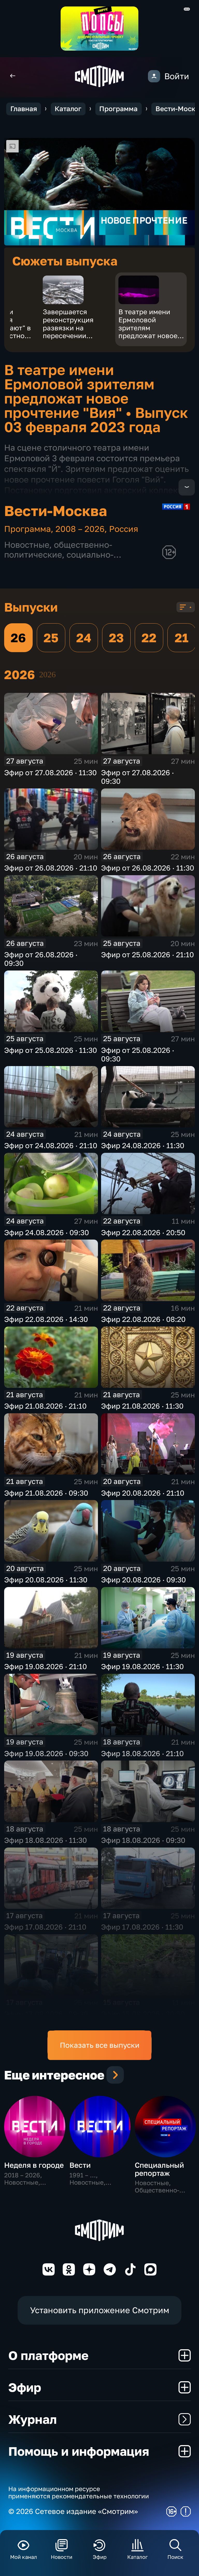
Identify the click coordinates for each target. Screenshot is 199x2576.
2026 (47, 675)
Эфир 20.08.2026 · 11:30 (46, 1580)
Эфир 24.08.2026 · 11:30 (143, 1145)
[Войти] (154, 76)
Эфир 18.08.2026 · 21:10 (142, 1753)
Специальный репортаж (159, 2169)
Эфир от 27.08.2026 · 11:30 (50, 772)
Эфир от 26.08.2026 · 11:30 (148, 868)
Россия (124, 529)
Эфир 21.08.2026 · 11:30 (142, 1406)
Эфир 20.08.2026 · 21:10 (143, 1493)
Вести (80, 2165)
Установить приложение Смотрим (100, 2310)
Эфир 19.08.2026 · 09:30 (46, 1753)
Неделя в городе (34, 2165)
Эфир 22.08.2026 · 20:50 (143, 1232)
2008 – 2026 (80, 529)
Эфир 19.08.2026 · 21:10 (45, 1666)
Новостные (27, 545)
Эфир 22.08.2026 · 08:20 (143, 1319)
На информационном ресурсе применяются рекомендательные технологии (79, 2492)
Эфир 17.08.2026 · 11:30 (142, 1927)
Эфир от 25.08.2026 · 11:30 (51, 1050)
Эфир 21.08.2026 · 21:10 (45, 1406)
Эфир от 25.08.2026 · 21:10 (147, 955)
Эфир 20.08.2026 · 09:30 (143, 1580)
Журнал (33, 2419)
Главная (24, 109)
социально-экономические (59, 559)
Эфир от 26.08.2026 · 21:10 (51, 868)
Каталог (68, 109)
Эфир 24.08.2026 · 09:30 (47, 1232)
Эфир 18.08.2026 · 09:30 (143, 1840)
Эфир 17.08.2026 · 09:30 (46, 2014)
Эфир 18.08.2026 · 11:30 (45, 1840)
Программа (118, 109)
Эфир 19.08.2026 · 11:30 (142, 1666)
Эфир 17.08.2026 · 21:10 (45, 1927)
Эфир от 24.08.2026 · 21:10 (51, 1145)
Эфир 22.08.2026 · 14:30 (46, 1319)
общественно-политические (58, 550)
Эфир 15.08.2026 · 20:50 (143, 2014)
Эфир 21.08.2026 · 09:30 (46, 1493)
